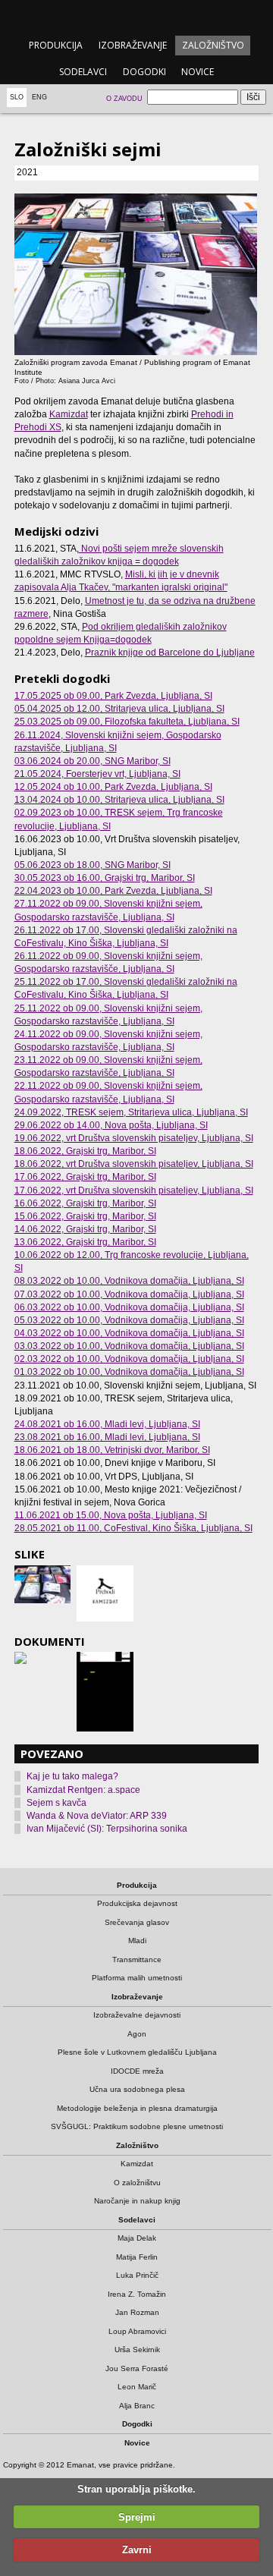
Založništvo (213, 45)
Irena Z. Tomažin (137, 2294)
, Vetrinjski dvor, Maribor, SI (112, 1450)
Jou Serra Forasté (137, 2368)
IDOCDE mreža (137, 2071)
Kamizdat (69, 414)
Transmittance (137, 1960)
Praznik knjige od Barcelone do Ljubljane (170, 653)
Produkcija (56, 45)
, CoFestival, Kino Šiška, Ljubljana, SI (133, 1528)
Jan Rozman (137, 2312)
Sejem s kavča (56, 1803)
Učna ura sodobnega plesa (137, 2089)
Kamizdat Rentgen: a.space (83, 1790)
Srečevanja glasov (137, 1922)
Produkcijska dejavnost (137, 1903)
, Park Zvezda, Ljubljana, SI (113, 696)
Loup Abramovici (137, 2331)
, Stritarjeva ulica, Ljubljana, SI (119, 709)
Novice (198, 72)
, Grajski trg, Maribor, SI (105, 878)
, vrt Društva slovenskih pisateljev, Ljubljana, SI (134, 1138)
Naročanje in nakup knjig (137, 2201)
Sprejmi (137, 2517)
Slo (17, 97)
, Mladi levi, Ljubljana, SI (107, 1424)
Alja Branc (137, 2406)
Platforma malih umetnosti (137, 1978)
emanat (136, 16)
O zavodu (124, 99)
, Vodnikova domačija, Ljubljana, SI (129, 1281)
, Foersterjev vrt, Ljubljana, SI (97, 774)
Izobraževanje (133, 45)
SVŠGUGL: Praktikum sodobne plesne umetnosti (137, 2126)
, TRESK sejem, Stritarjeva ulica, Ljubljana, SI (131, 1112)
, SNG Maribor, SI (93, 761)
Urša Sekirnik (137, 2350)
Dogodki (144, 72)
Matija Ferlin (137, 2257)
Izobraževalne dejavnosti (137, 2015)
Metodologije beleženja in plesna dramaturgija (137, 2108)
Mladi (137, 1941)
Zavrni (137, 2550)
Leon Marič (137, 2387)
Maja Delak (137, 2238)
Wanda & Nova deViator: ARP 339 (97, 1816)
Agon (137, 2034)
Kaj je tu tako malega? (72, 1776)
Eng (39, 97)
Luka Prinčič (137, 2275)
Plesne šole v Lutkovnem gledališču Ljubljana (137, 2052)
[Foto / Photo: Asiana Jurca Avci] (42, 1584)
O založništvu (137, 2183)
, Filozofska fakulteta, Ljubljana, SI (127, 722)
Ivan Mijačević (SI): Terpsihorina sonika (107, 1829)
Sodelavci (83, 72)
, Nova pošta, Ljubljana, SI (111, 1125)
